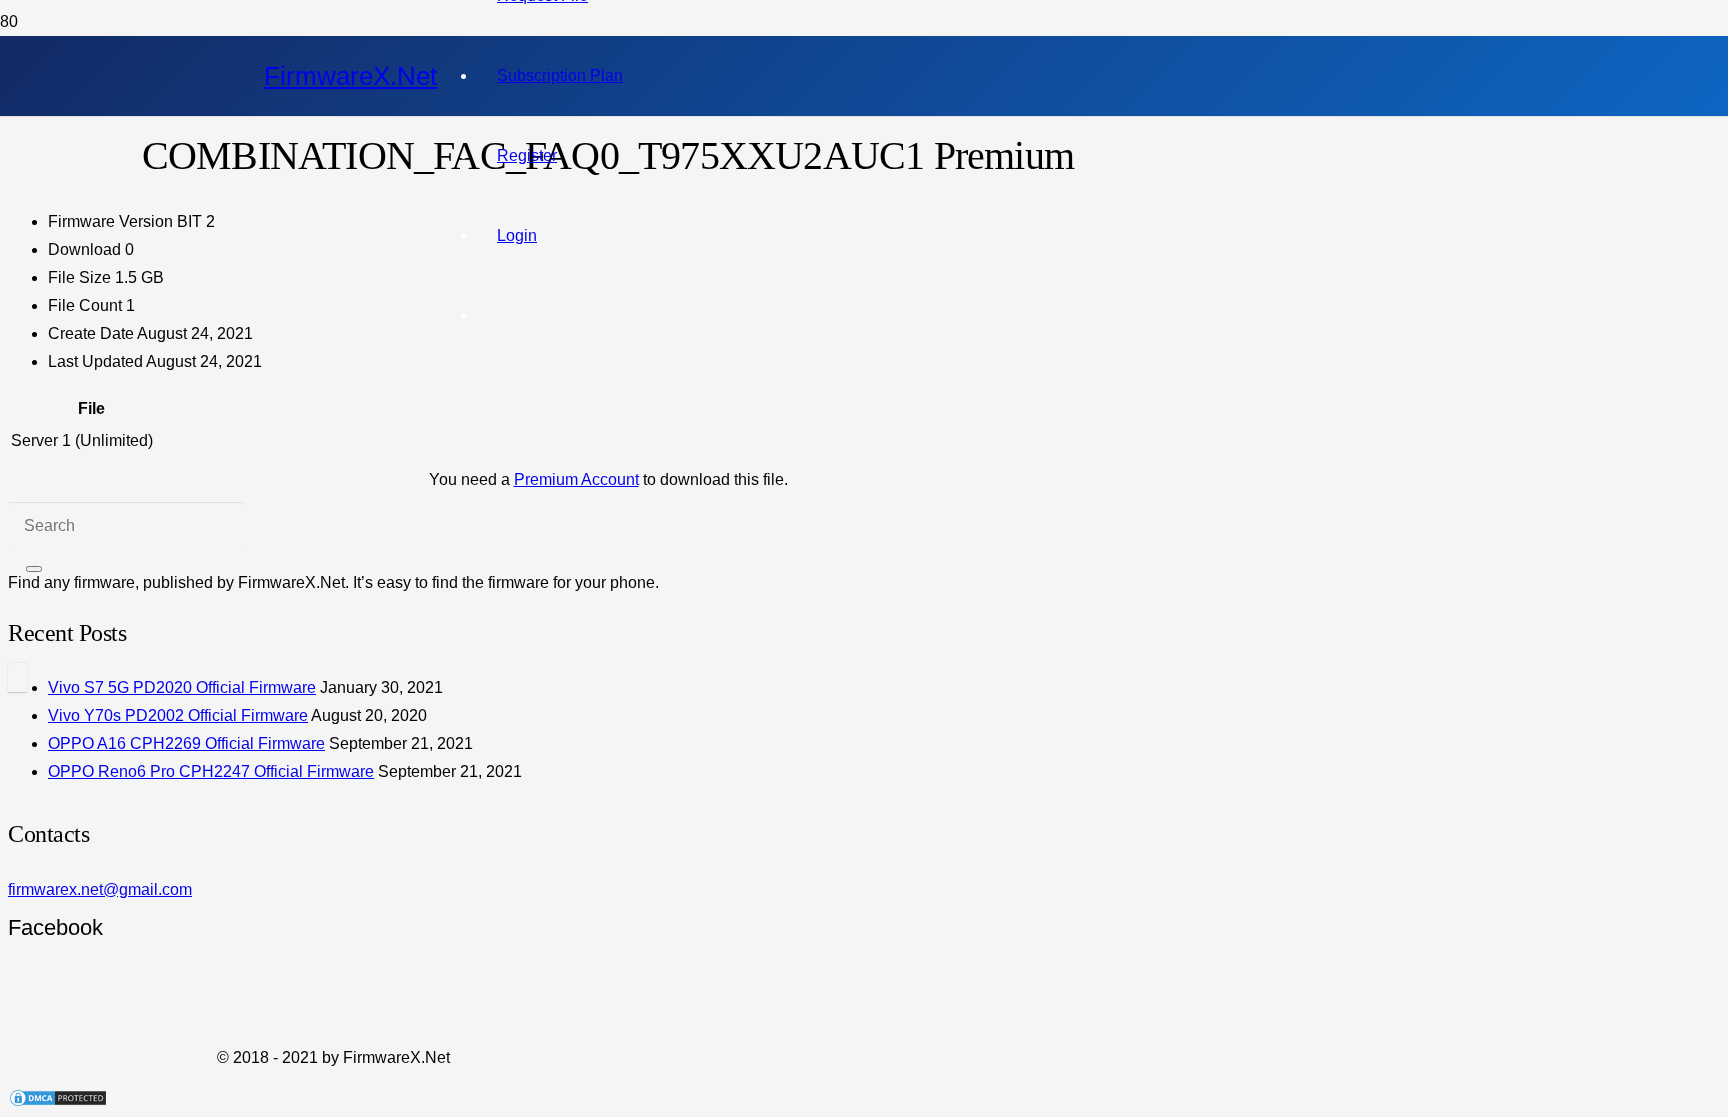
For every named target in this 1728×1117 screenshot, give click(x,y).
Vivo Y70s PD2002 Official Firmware (178, 715)
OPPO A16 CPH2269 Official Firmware (186, 743)
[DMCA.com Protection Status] (58, 1102)
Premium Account (576, 479)
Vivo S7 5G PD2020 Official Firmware (182, 687)
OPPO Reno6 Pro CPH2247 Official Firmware (211, 771)
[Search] (34, 569)
